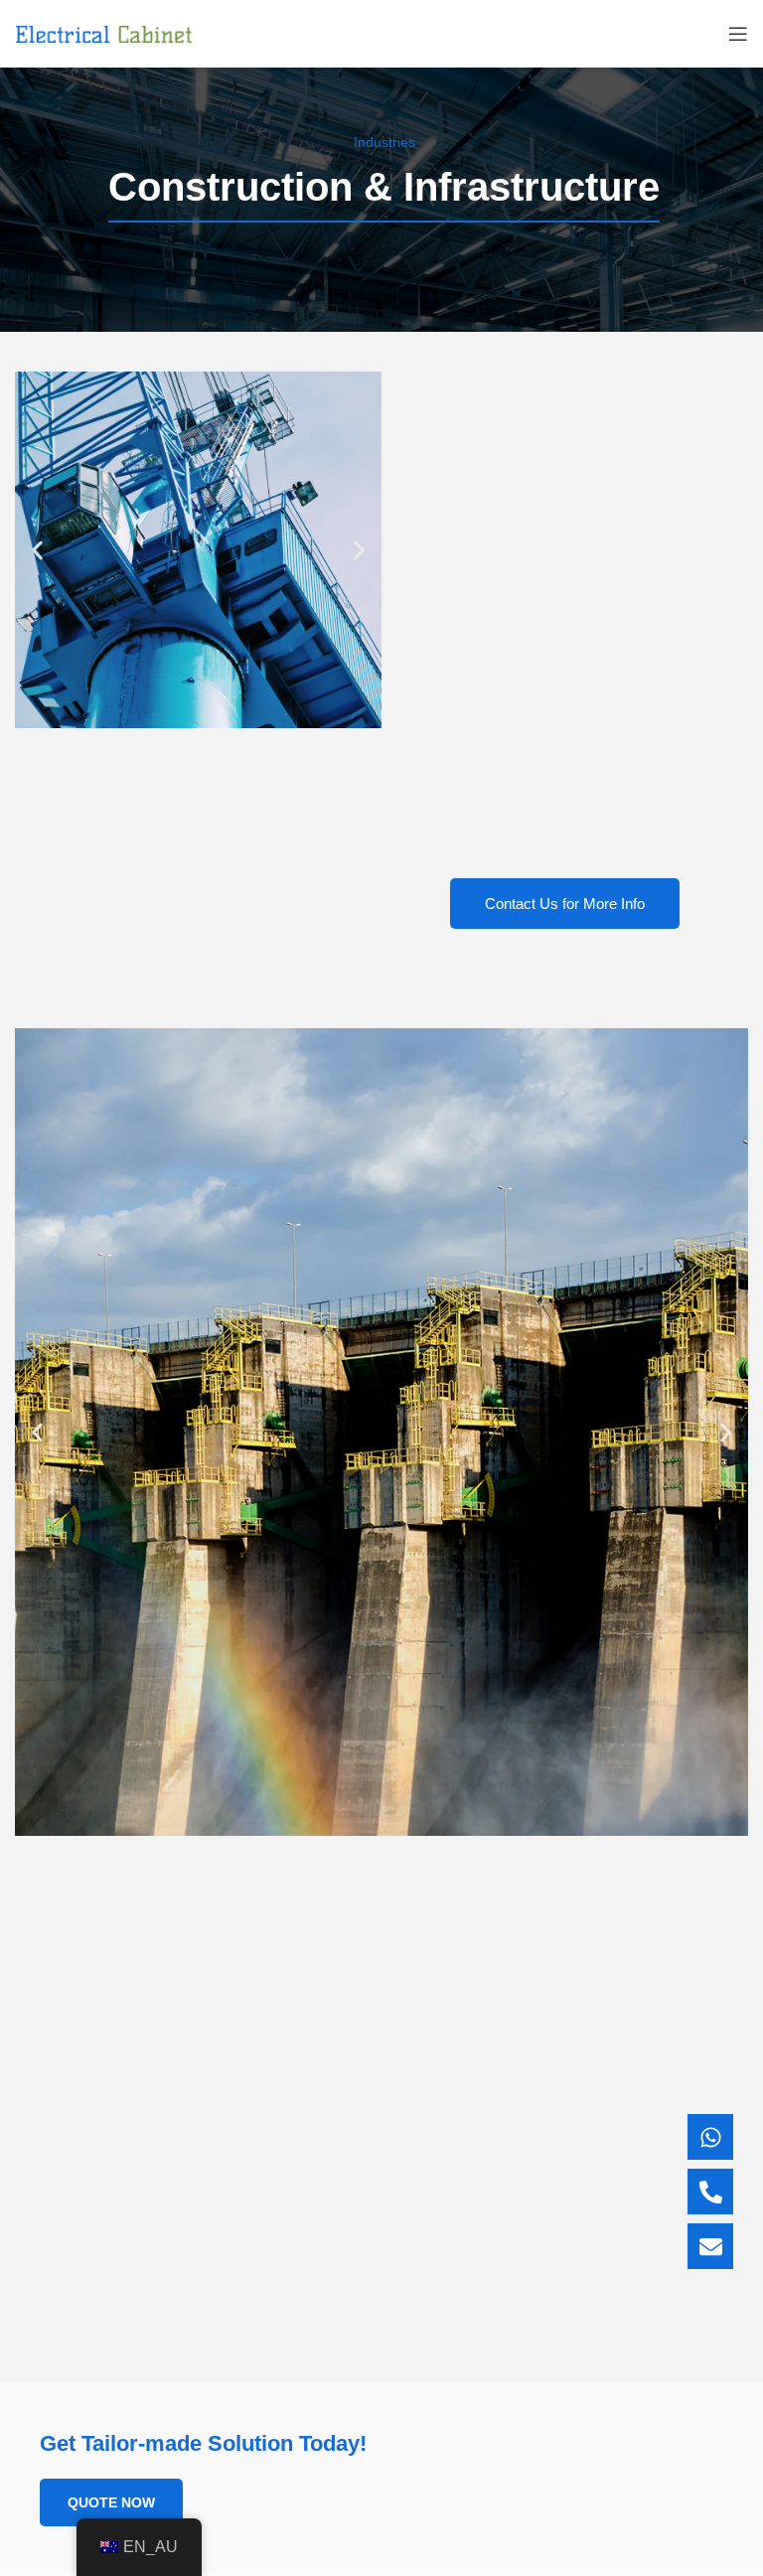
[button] (37, 550)
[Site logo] (104, 33)
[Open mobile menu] (738, 34)
